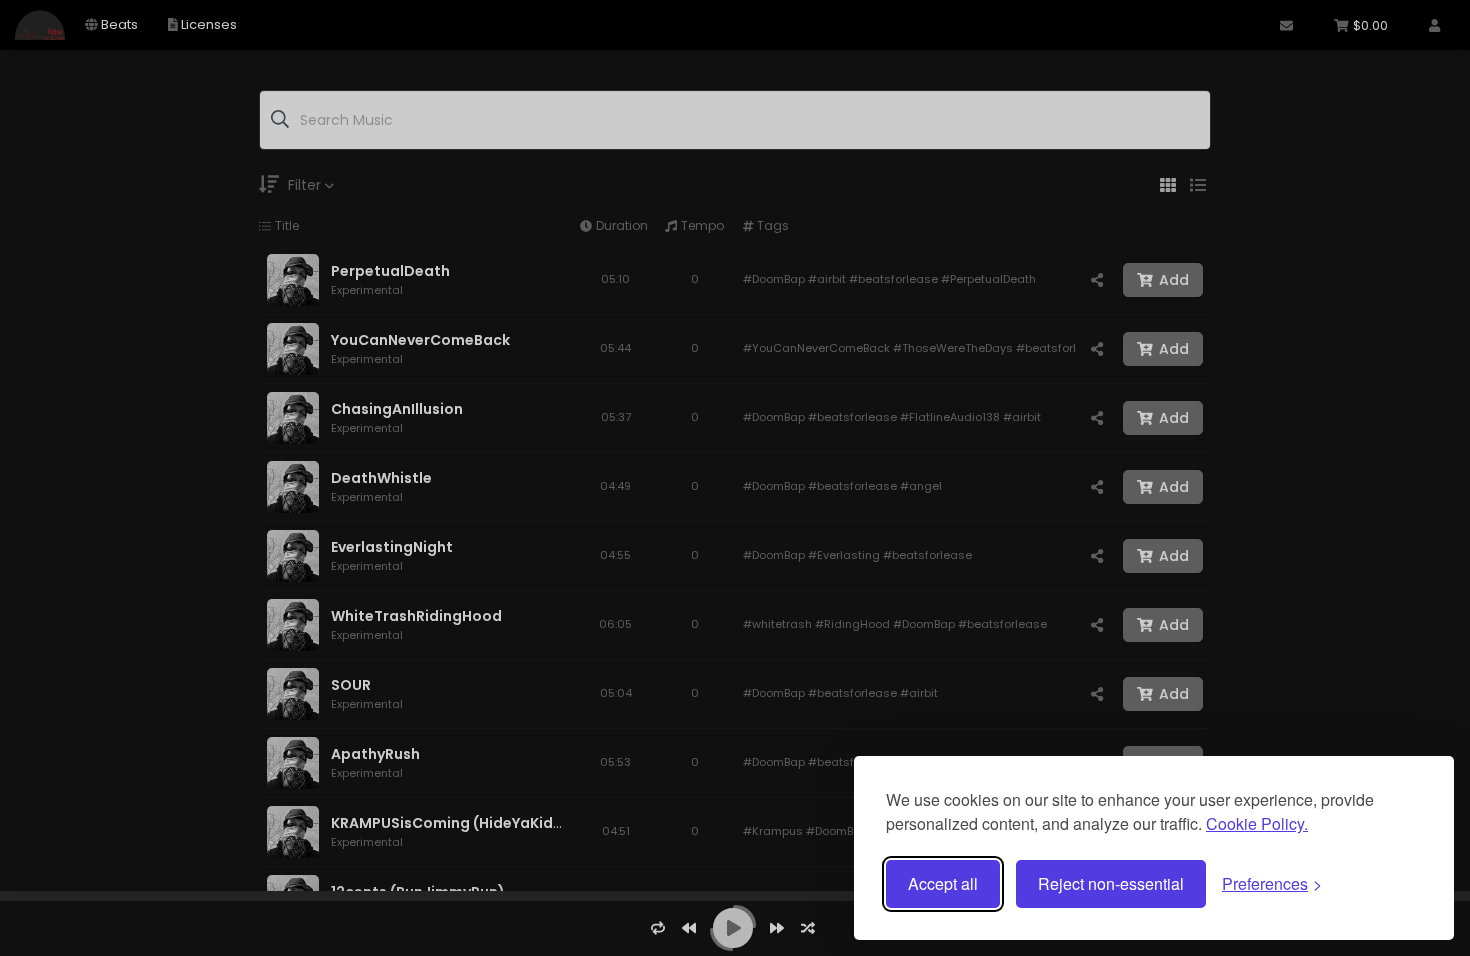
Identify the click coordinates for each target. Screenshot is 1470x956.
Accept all (943, 883)
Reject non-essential (1111, 883)
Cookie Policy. (1257, 823)
